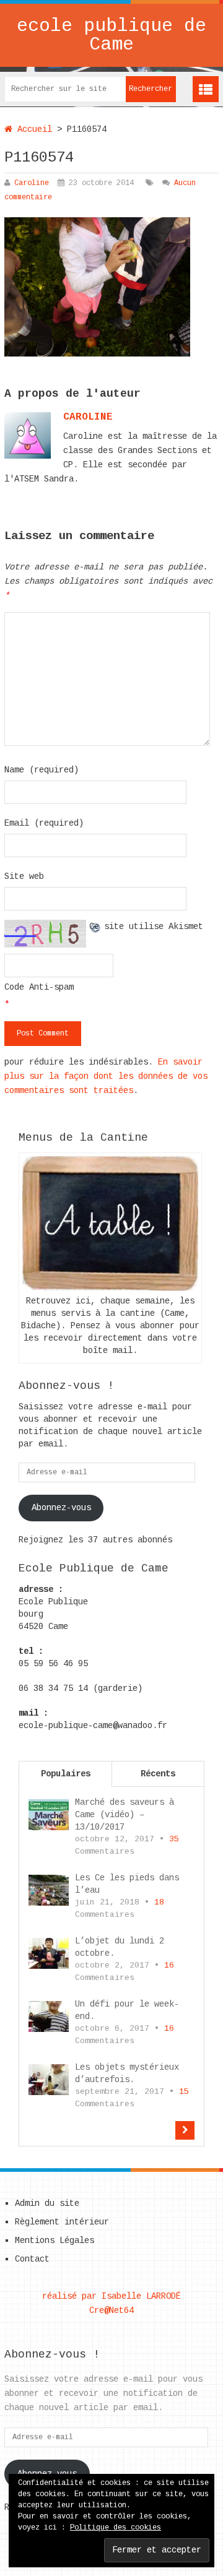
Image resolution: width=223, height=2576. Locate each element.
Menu (206, 89)
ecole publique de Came (111, 35)
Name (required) (42, 770)
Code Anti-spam (39, 987)
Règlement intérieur (62, 2222)
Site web (24, 876)
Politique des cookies (116, 2528)
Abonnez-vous (61, 1508)
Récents (158, 1774)
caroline (88, 417)
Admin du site (47, 2203)
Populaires (66, 1774)
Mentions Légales (55, 2241)
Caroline (32, 183)
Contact (32, 2259)
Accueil (32, 129)
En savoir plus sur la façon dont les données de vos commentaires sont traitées (106, 1076)
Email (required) (44, 823)
